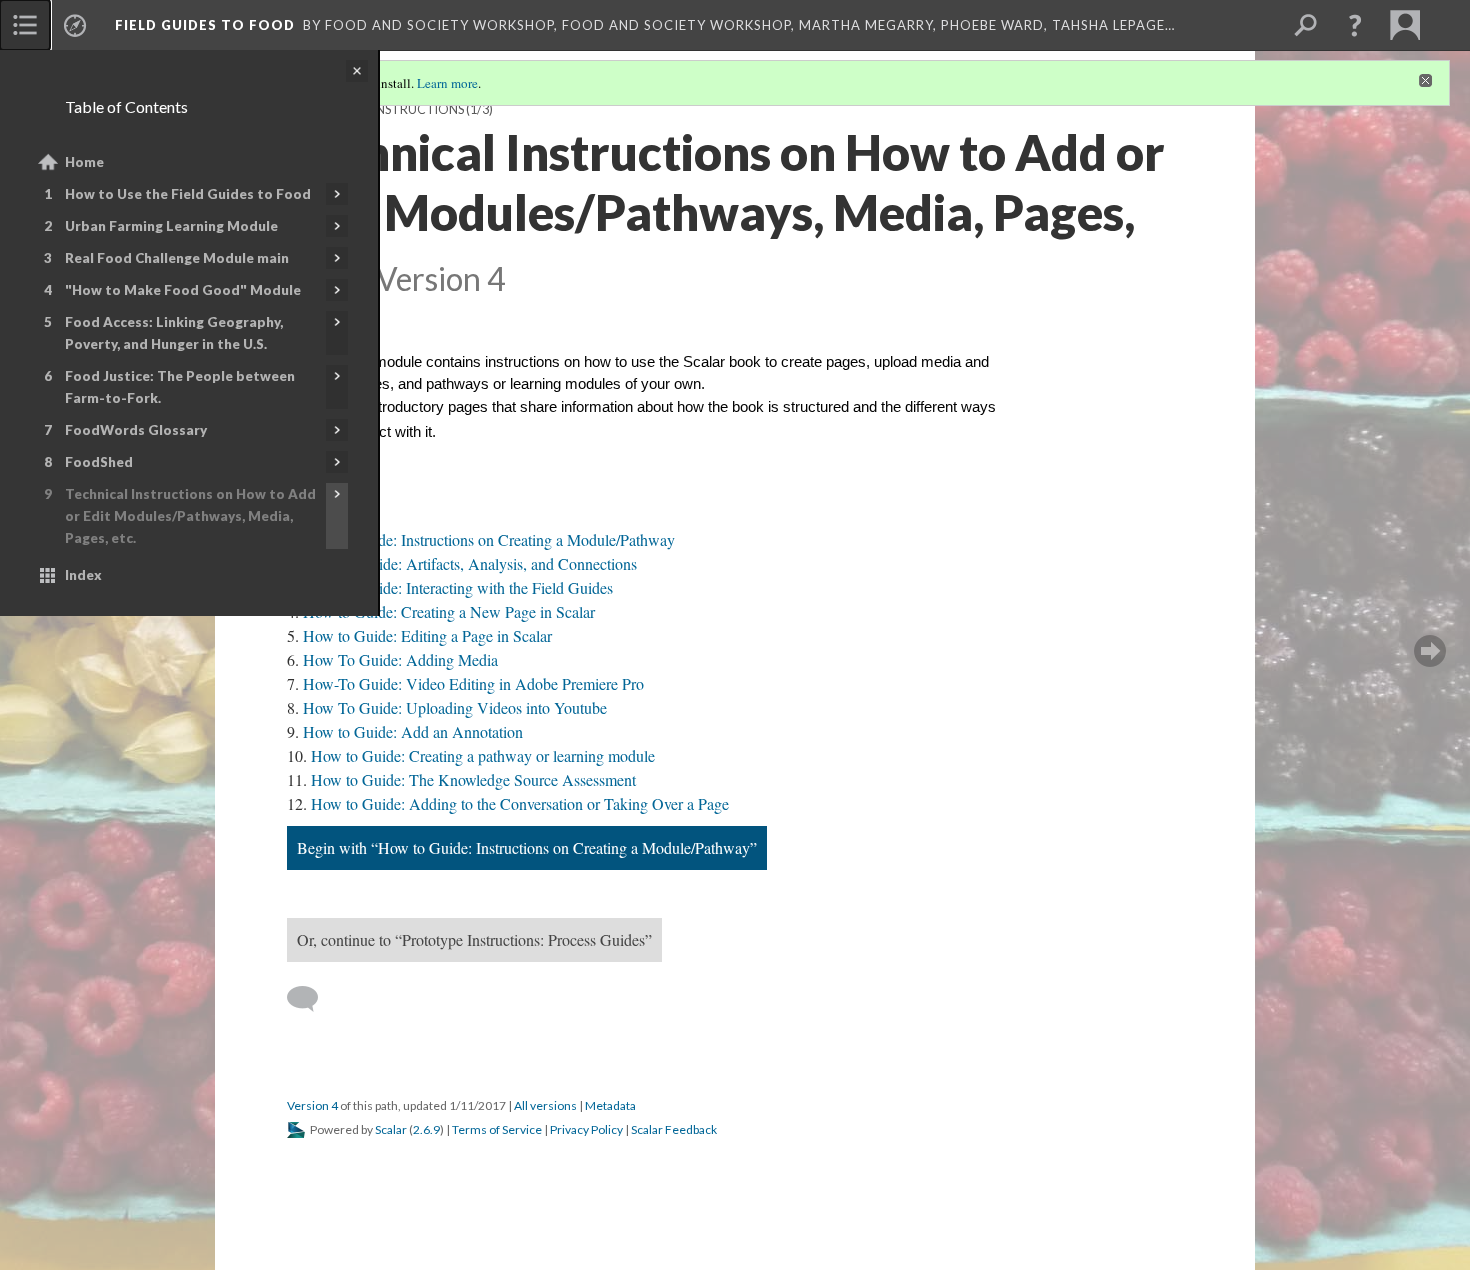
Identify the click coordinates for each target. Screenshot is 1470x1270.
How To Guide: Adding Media (400, 659)
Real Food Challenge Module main (177, 258)
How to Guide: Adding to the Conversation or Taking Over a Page (520, 803)
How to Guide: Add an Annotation (413, 731)
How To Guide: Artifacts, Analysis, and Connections (470, 563)
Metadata (610, 1105)
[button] (1355, 25)
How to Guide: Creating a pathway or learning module (483, 755)
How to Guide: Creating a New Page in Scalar (449, 611)
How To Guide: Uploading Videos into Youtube (455, 707)
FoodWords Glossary (136, 430)
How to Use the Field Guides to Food (188, 194)
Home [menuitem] (84, 162)
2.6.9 (426, 1129)
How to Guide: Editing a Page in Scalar (427, 635)
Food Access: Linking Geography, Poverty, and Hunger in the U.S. (174, 333)
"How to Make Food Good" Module (183, 290)
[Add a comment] (311, 999)
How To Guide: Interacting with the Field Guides (458, 587)
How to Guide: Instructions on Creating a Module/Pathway (489, 539)
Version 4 (312, 1105)
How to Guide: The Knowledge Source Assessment (473, 779)
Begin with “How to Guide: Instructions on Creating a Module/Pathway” (527, 847)
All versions (545, 1105)
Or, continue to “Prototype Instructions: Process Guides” (474, 939)
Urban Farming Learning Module (171, 226)
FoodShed (99, 462)
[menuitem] (25, 25)
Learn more (447, 83)
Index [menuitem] (83, 575)
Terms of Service (497, 1129)
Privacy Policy (586, 1129)
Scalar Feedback (674, 1129)
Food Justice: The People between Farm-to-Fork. (180, 387)
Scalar (391, 1129)
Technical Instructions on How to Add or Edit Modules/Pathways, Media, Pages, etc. (190, 516)
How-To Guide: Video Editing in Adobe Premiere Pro (473, 683)
